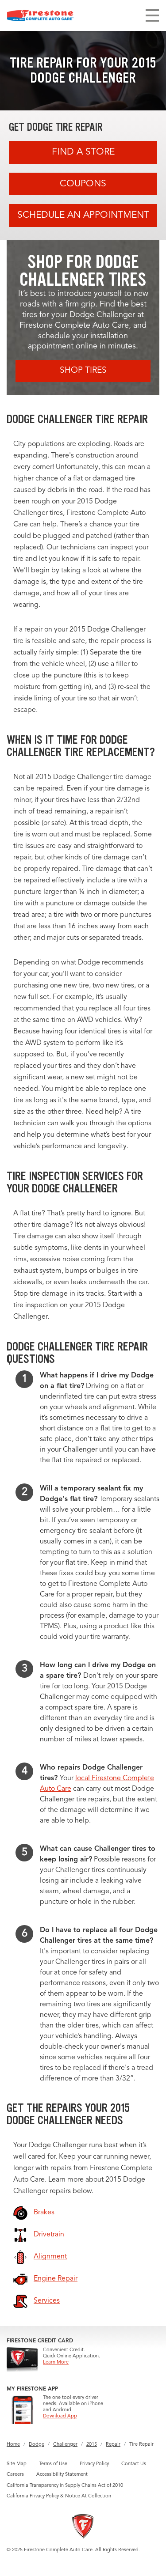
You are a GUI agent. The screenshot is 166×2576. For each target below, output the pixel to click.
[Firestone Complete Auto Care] (40, 15)
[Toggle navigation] (152, 15)
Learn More (56, 2362)
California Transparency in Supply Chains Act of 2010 (65, 2486)
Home (13, 2445)
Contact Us (134, 2464)
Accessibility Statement (62, 2475)
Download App (60, 2416)
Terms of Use (53, 2464)
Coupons (83, 184)
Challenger (65, 2445)
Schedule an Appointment (83, 215)
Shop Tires (83, 371)
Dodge (37, 2445)
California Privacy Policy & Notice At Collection (59, 2496)
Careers (15, 2475)
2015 (92, 2445)
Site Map (17, 2464)
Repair (113, 2445)
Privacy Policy (94, 2464)
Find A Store (83, 152)
